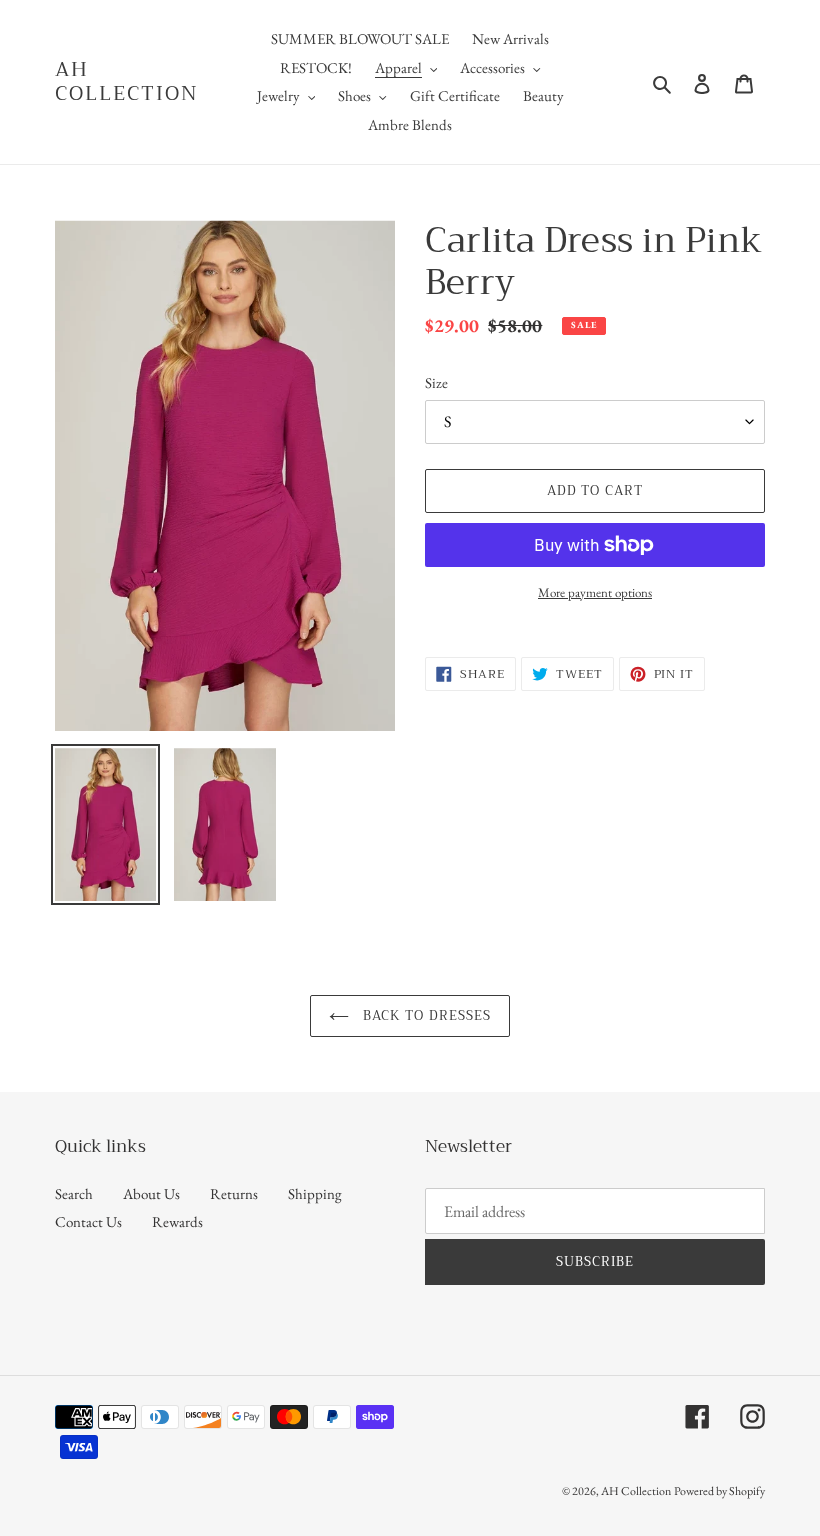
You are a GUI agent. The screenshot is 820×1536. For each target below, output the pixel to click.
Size (436, 382)
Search (74, 1193)
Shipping (315, 1193)
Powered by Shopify (719, 1491)
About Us (151, 1193)
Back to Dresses (425, 1015)
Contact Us (88, 1221)
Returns (234, 1193)
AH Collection (127, 82)
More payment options (595, 592)
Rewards (177, 1221)
